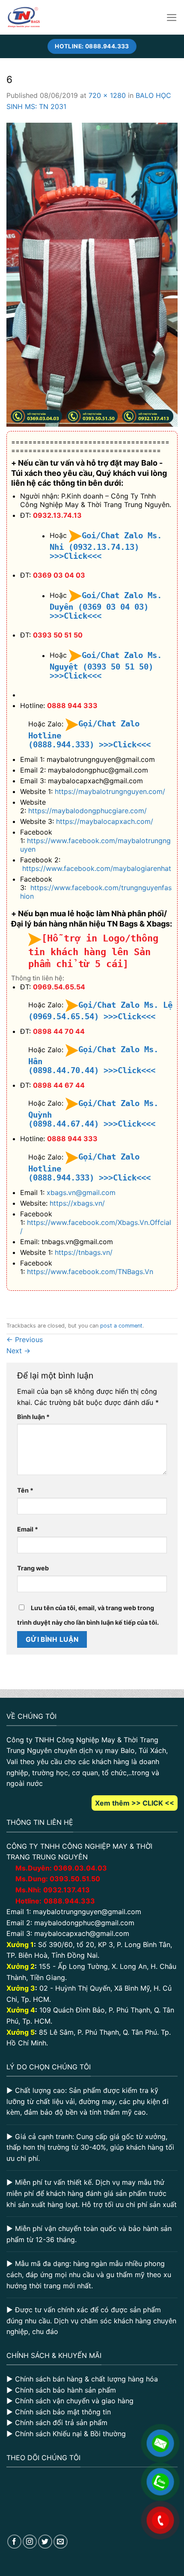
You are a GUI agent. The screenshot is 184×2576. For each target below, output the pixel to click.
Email (28, 1529)
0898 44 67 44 (59, 1085)
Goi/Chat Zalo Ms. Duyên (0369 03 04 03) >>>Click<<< (106, 606)
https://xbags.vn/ (77, 1203)
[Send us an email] (61, 2542)
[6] (92, 274)
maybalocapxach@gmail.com (82, 1933)
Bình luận (33, 1417)
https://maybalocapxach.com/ (105, 821)
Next (18, 1351)
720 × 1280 (107, 95)
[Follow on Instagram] (30, 2542)
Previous (25, 1340)
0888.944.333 (69, 1901)
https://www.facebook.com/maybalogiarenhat (97, 868)
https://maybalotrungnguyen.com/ (110, 791)
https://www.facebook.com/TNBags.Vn (90, 1272)
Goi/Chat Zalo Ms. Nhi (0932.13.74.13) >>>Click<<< (106, 546)
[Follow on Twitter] (45, 2542)
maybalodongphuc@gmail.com (84, 1923)
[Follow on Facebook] (14, 2542)
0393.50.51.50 (75, 1879)
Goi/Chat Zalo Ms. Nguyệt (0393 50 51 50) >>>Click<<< (106, 666)
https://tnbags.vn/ (84, 1252)
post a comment (121, 1326)
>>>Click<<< (125, 745)
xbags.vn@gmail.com (81, 1192)
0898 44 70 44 (59, 1031)
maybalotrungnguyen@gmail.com (87, 1912)
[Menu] (172, 18)
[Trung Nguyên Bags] (24, 17)
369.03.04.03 (80, 1868)
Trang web (33, 1568)
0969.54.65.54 (59, 987)
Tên (25, 1490)
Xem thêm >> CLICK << (135, 1803)
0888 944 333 (72, 705)
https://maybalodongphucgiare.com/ (88, 811)
